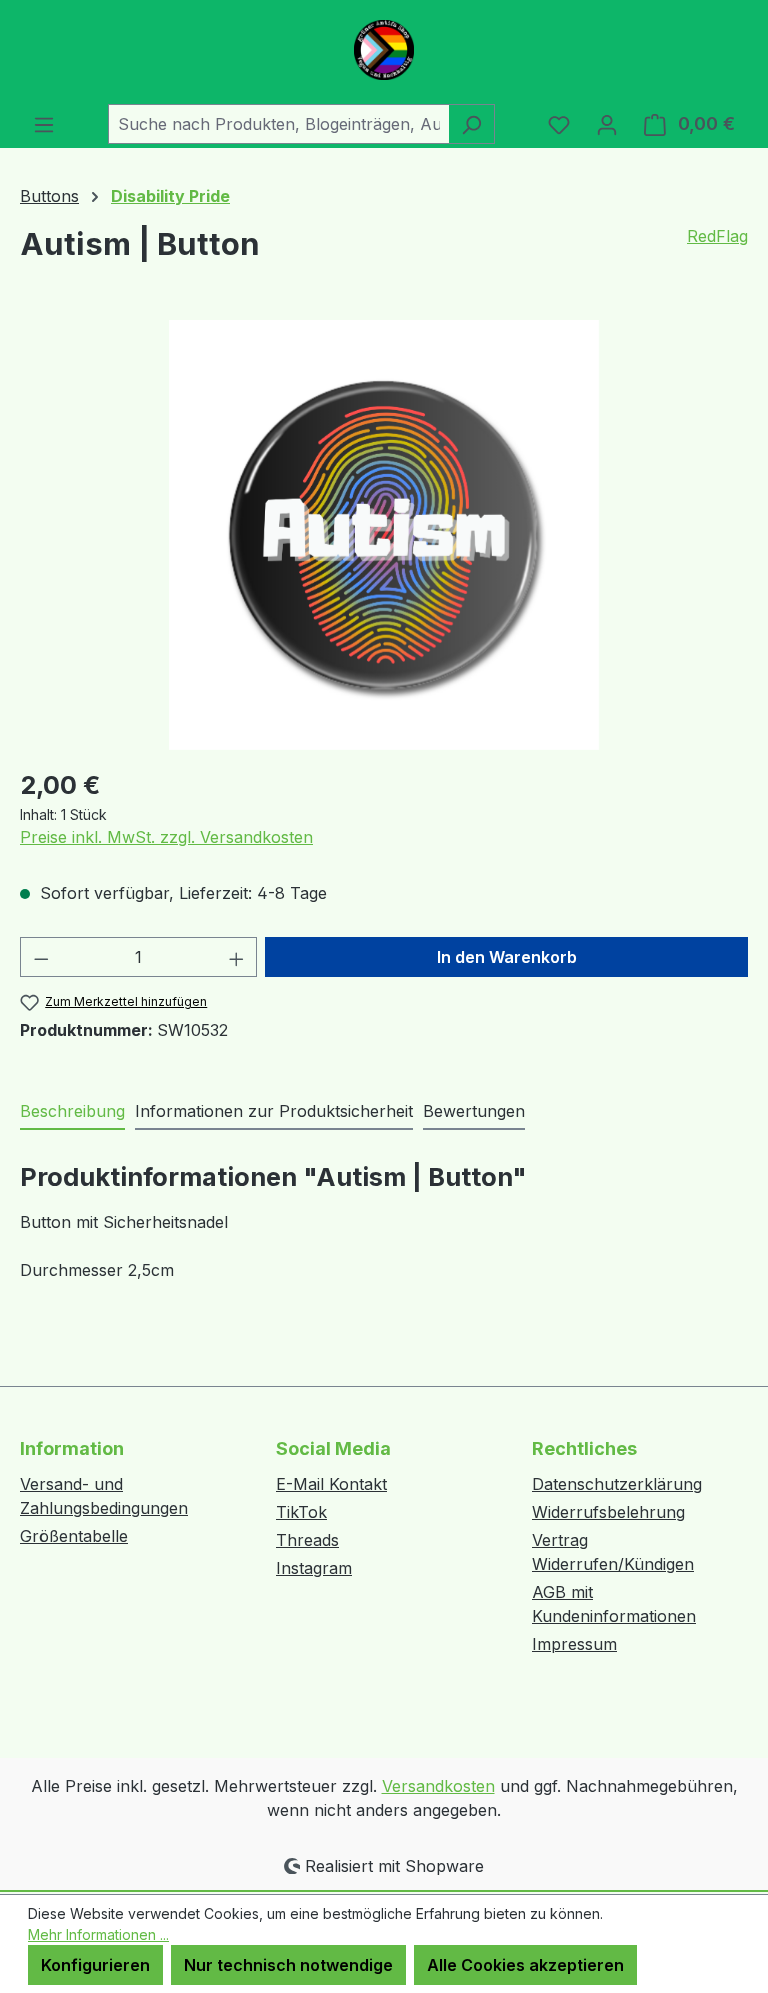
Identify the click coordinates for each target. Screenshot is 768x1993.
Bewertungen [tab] (474, 1111)
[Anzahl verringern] (41, 957)
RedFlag (717, 236)
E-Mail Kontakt (331, 1484)
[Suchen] (471, 124)
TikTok (301, 1512)
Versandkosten (438, 1786)
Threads (307, 1540)
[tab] (72, 1112)
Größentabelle (74, 1536)
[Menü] (44, 124)
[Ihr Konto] (607, 124)
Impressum (574, 1644)
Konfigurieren (95, 1965)
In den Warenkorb (507, 957)
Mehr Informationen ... (98, 1934)
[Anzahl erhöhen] (237, 957)
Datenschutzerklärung (617, 1484)
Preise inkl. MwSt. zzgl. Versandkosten (166, 837)
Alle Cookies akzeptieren (525, 1965)
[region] (384, 535)
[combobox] (278, 124)
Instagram (314, 1568)
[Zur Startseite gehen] (384, 50)
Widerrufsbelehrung (608, 1512)
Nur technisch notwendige (288, 1965)
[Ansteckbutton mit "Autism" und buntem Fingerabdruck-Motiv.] (384, 535)
